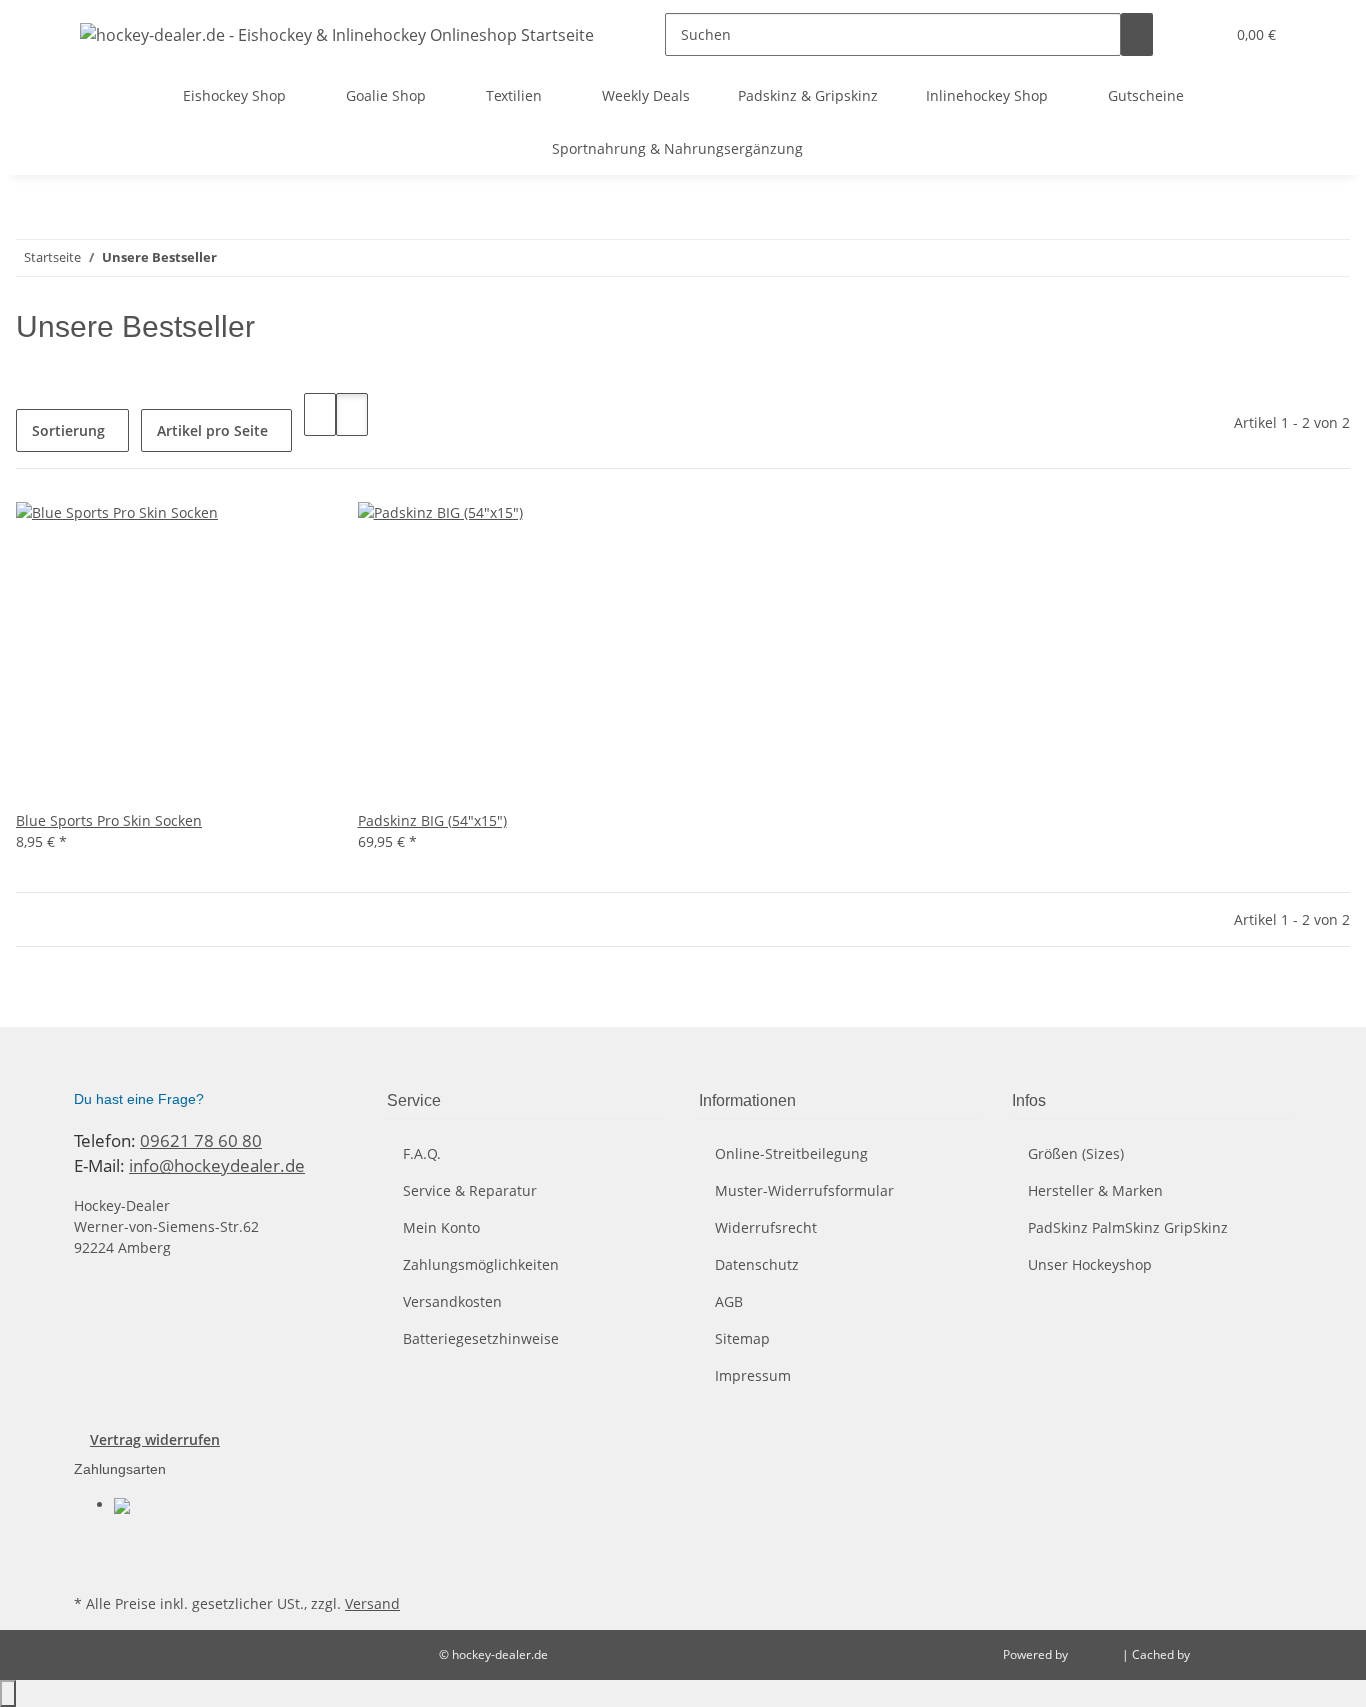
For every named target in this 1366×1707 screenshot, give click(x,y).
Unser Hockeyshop (1090, 1264)
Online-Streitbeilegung (791, 1153)
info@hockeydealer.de (217, 1165)
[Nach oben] (8, 1693)
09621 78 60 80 (201, 1140)
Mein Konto (441, 1227)
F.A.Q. (422, 1153)
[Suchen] (1137, 34)
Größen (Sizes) (1076, 1153)
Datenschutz (757, 1264)
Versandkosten (452, 1301)
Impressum (753, 1375)
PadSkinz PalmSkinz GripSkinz (1128, 1227)
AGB (729, 1301)
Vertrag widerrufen (155, 1439)
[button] (1201, 34)
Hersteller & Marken (1095, 1190)
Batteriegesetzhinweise (481, 1338)
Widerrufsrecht (766, 1227)
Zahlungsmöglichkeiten (481, 1264)
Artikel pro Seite (212, 430)
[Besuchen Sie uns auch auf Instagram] (90, 1566)
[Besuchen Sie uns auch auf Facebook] (90, 1543)
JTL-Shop (1096, 1654)
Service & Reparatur (470, 1190)
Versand (372, 1603)
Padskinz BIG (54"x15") (432, 820)
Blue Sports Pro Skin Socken (109, 820)
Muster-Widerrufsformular (804, 1190)
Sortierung (68, 430)
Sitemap (742, 1338)
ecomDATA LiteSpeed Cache (1271, 1654)
